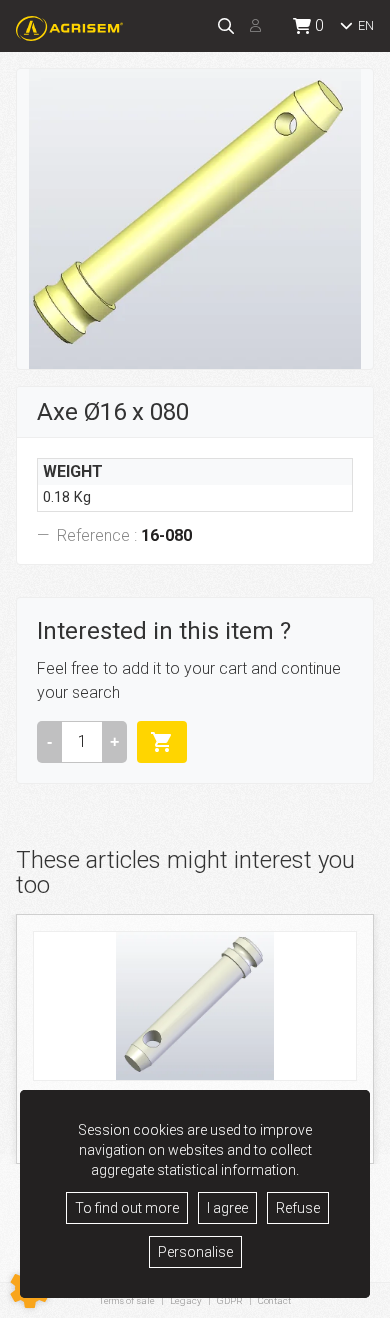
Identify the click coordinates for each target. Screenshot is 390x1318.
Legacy (186, 1300)
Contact (274, 1301)
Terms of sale (127, 1300)
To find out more (127, 1208)
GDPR (230, 1300)
